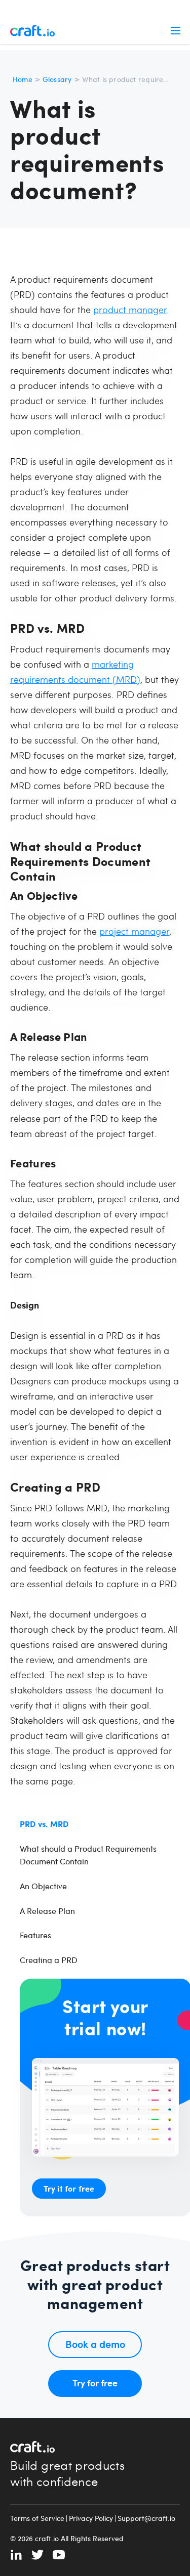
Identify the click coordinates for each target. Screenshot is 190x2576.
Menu (175, 30)
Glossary (57, 79)
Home (23, 79)
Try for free (95, 2383)
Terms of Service (37, 2518)
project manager (134, 931)
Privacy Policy (91, 2518)
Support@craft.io (146, 2518)
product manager (130, 309)
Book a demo (95, 2344)
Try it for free (69, 2188)
